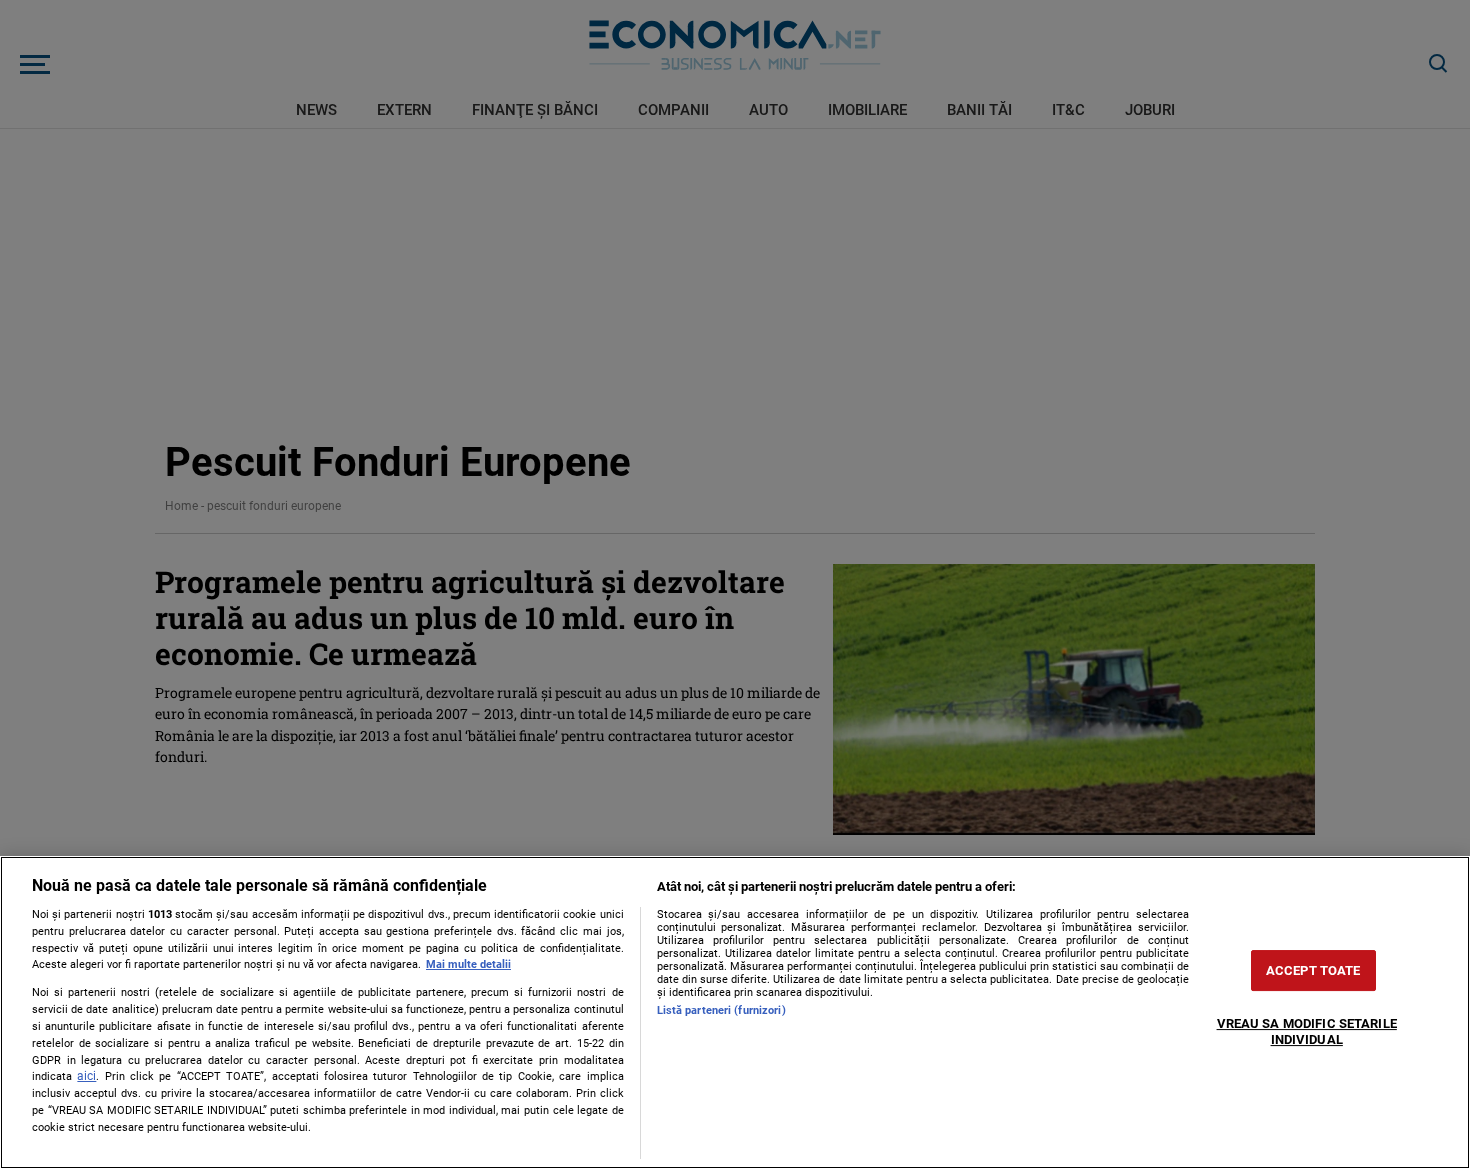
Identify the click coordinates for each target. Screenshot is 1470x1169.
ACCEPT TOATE (1313, 970)
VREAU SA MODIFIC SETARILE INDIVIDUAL (1307, 1031)
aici (86, 1076)
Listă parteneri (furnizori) (721, 1010)
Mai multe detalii (468, 964)
